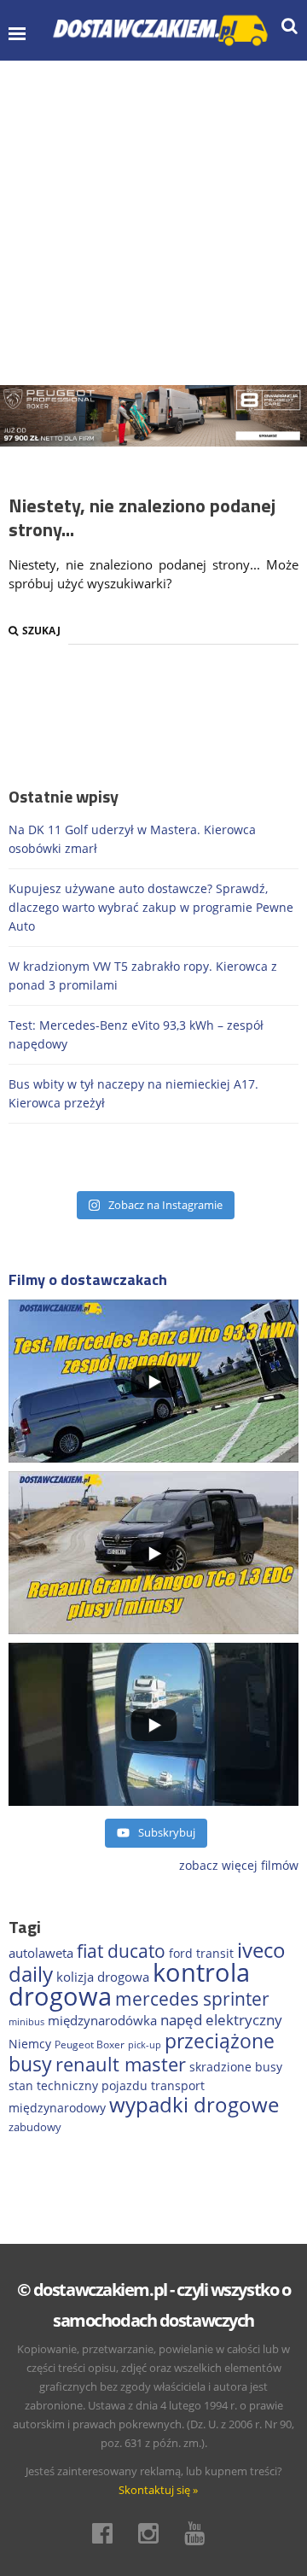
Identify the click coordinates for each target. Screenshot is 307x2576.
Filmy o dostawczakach (88, 1279)
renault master (121, 2064)
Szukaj (41, 631)
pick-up (145, 2045)
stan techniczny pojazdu (78, 2085)
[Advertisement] (153, 223)
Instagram (153, 2533)
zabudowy (35, 2127)
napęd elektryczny (221, 2020)
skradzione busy (236, 2067)
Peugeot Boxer (90, 2044)
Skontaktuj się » (158, 2490)
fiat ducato (121, 1951)
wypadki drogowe (194, 2105)
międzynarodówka (102, 2020)
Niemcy (30, 2044)
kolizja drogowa (103, 1977)
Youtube (200, 2533)
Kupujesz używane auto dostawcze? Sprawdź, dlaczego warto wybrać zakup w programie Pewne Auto (151, 907)
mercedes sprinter (192, 1999)
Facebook (107, 2533)
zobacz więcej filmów (239, 1865)
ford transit (201, 1953)
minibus (26, 2021)
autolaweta (41, 1953)
